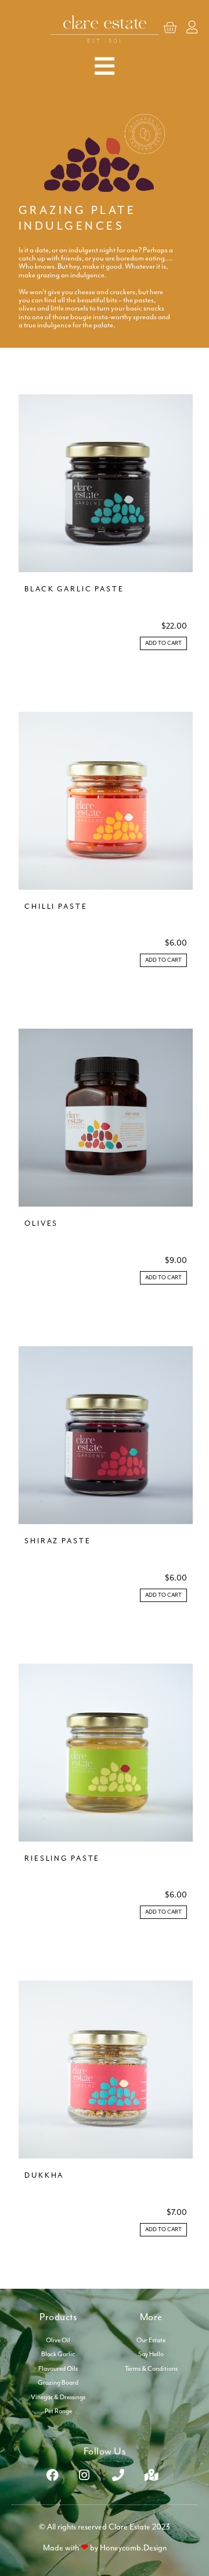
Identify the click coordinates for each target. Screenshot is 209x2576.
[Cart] (170, 28)
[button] (163, 643)
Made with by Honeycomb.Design (105, 2548)
